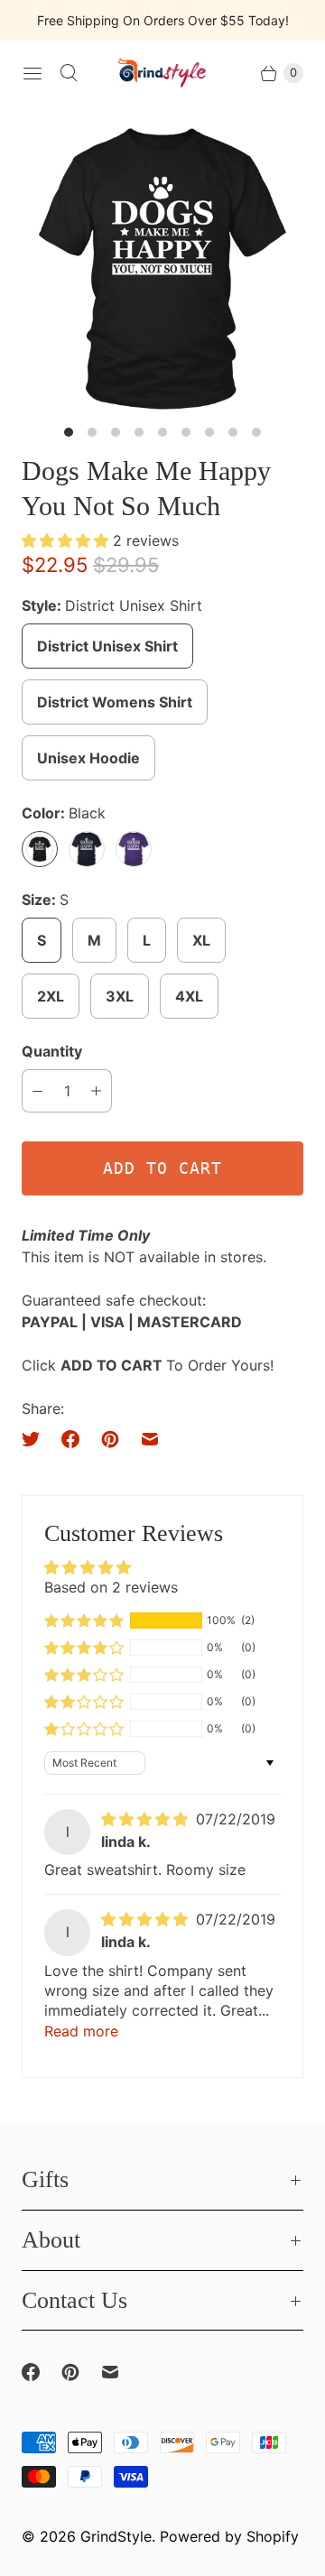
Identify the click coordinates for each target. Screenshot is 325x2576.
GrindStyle (116, 2536)
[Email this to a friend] (150, 1439)
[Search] (69, 73)
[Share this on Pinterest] (110, 1439)
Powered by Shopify (229, 2536)
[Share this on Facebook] (70, 1439)
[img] (147, 1819)
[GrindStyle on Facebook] (42, 2372)
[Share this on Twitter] (36, 1439)
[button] (67, 540)
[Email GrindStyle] (121, 2372)
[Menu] (32, 73)
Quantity (52, 1051)
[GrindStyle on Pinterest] (81, 2372)
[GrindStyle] (162, 73)
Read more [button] (81, 2031)
